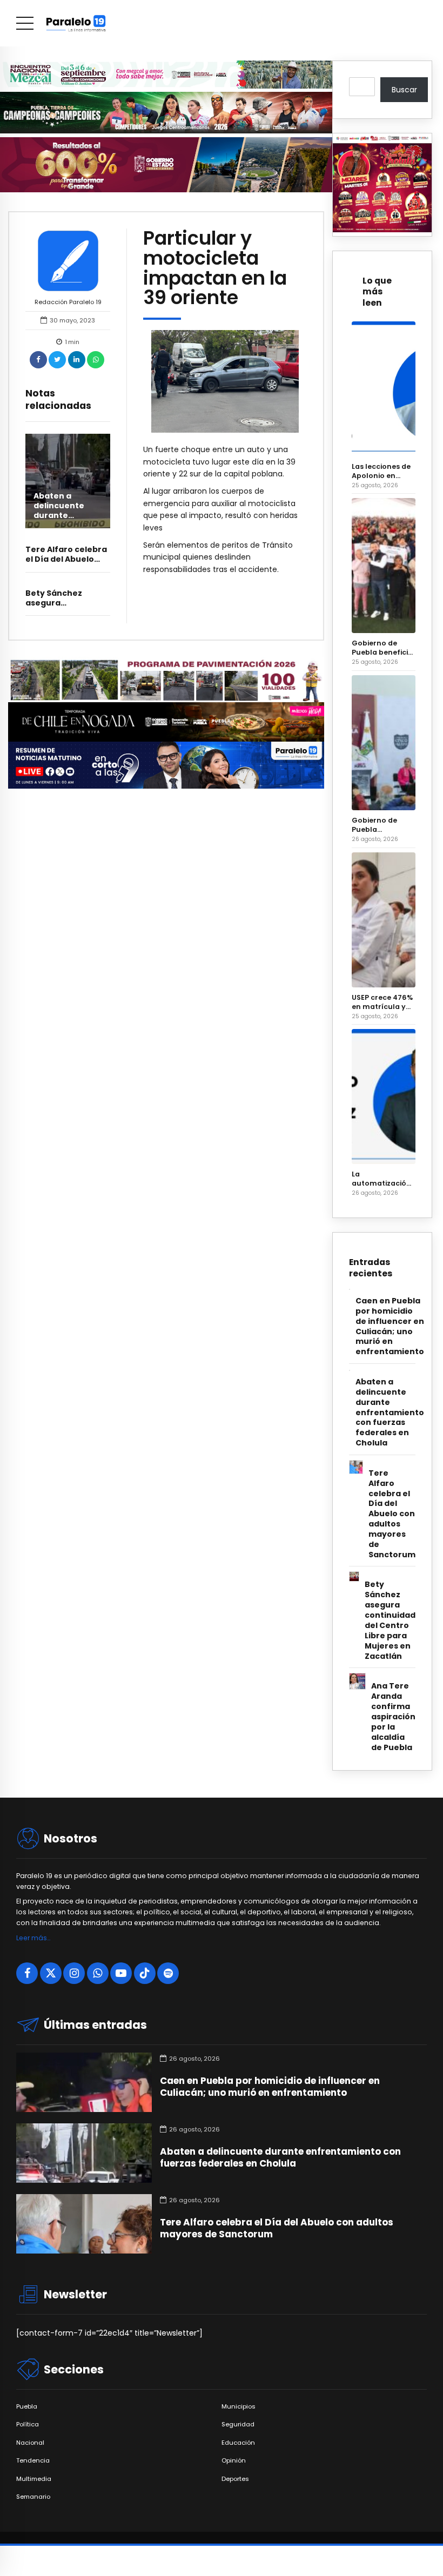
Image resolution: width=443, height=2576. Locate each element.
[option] (225, 381)
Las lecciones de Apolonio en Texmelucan (381, 471)
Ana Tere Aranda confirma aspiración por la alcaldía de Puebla (393, 1717)
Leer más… (33, 1938)
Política (28, 2424)
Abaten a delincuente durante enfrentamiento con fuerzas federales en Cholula (390, 1413)
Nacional (30, 2443)
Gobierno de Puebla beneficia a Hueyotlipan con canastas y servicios (382, 648)
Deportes (235, 2479)
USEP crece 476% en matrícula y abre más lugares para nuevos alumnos (382, 1002)
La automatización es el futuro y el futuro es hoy (381, 1179)
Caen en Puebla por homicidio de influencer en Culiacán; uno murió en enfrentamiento (390, 1327)
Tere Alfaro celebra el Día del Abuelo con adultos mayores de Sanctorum (392, 1514)
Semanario (33, 2497)
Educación (238, 2443)
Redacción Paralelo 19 (68, 302)
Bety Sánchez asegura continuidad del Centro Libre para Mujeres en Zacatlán (390, 1620)
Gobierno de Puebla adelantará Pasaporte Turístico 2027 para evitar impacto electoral (377, 825)
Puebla (27, 2407)
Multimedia (34, 2479)
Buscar (404, 90)
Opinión (234, 2461)
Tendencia (33, 2461)
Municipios (239, 2407)
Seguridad (238, 2424)
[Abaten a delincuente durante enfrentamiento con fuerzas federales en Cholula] (68, 481)
